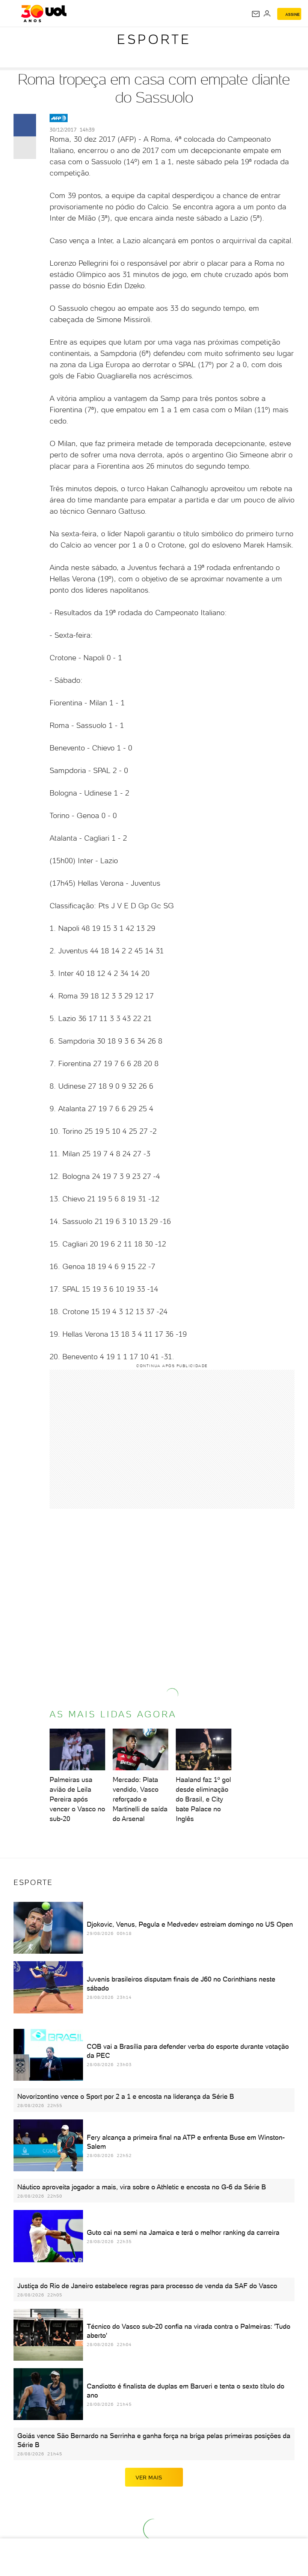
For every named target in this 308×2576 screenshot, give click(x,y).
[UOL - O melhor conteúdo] (44, 14)
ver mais (149, 2478)
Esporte (154, 39)
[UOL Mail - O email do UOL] (256, 14)
